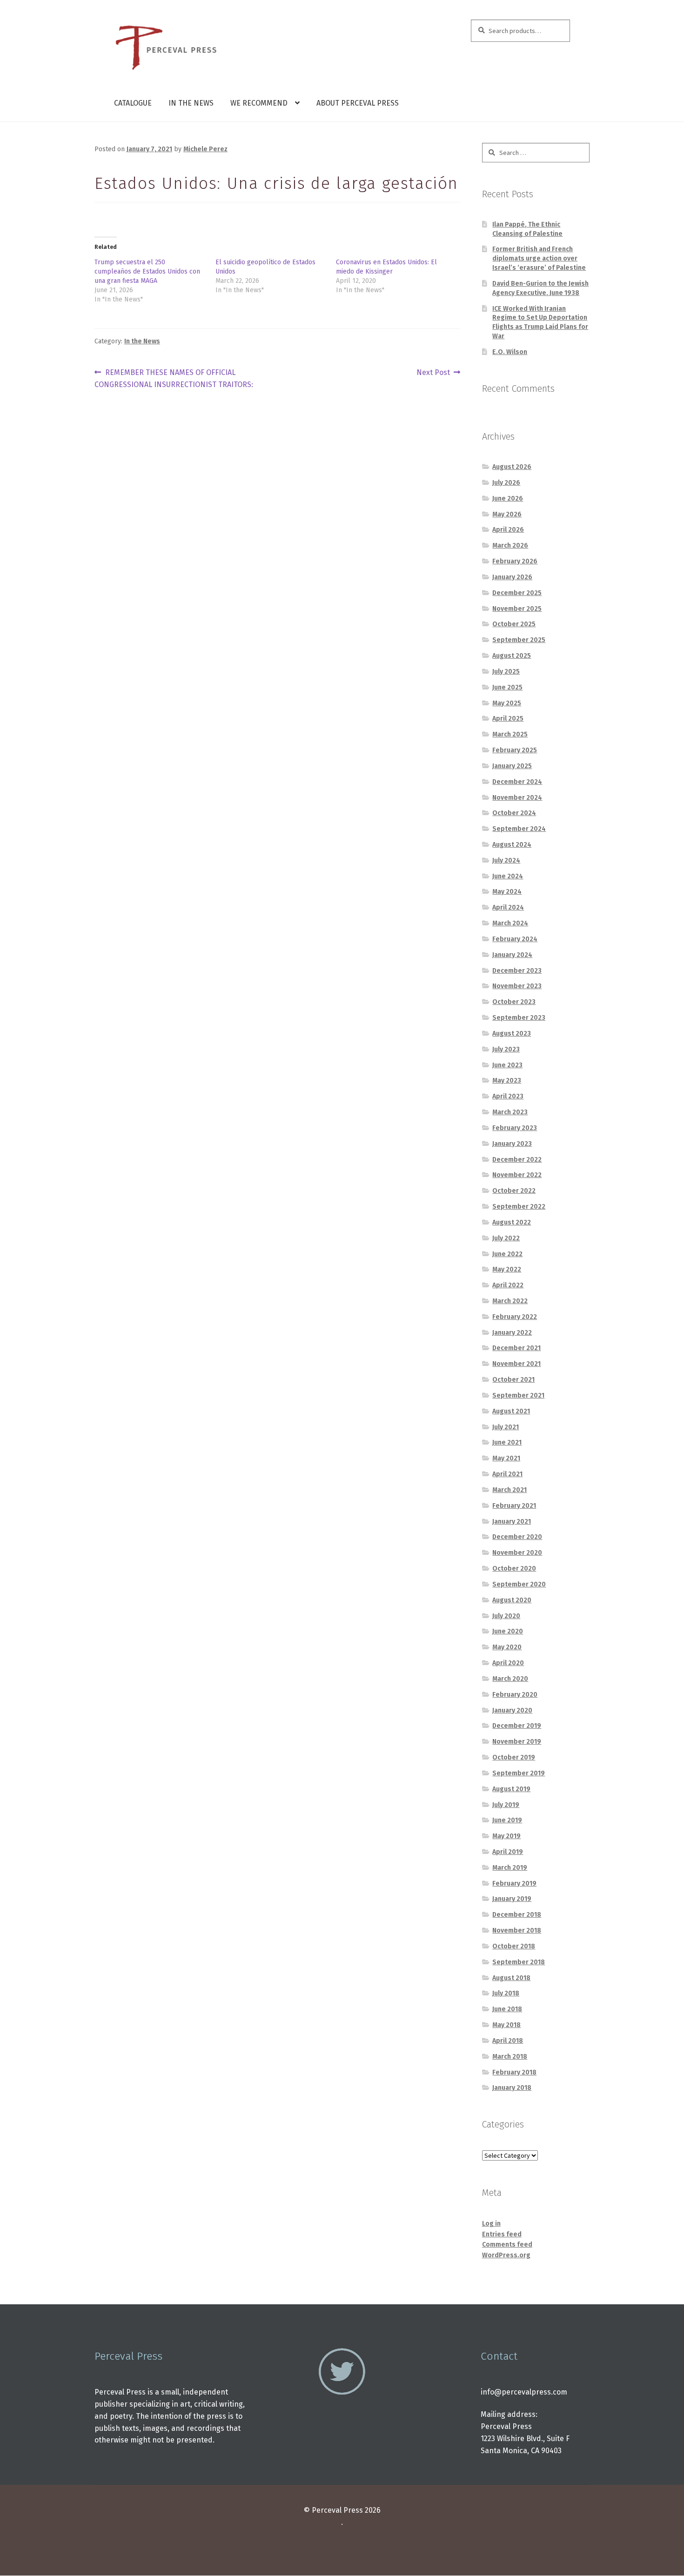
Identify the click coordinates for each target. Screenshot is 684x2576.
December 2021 (516, 1348)
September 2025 (519, 640)
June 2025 (507, 687)
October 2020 (514, 1569)
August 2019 (511, 1789)
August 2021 (511, 1411)
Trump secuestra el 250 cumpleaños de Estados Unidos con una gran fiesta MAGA (147, 271)
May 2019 (506, 1836)
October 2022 (514, 1191)
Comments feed (507, 2245)
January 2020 (512, 1710)
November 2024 (517, 798)
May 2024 (507, 892)
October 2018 (514, 1946)
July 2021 (506, 1427)
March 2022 (510, 1301)
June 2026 (508, 498)
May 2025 (507, 703)
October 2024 (514, 813)
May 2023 (507, 1081)
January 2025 (512, 766)
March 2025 (510, 734)
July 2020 (506, 1616)
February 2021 (514, 1506)
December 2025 (517, 593)
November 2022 (517, 1175)
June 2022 (507, 1254)
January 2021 (512, 1522)
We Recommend (259, 103)
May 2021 (506, 1458)
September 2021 (518, 1395)
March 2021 (510, 1490)
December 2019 (517, 1726)
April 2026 (508, 530)
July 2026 (506, 483)
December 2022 (517, 1160)
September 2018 (519, 1962)
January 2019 (512, 1899)
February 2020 (515, 1695)
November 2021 (516, 1364)
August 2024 (512, 845)
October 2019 (514, 1757)
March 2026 (510, 545)
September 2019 (519, 1773)
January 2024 (512, 955)
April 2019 (508, 1852)
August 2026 (512, 467)
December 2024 (517, 782)
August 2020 (512, 1600)
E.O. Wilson (510, 352)
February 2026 (515, 561)
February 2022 (515, 1317)
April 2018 (508, 2041)
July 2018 (506, 1993)
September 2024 (519, 829)
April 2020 (508, 1663)
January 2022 (512, 1333)
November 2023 (517, 986)
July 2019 (506, 1805)
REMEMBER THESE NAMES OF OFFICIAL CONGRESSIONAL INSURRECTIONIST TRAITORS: (174, 378)
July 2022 (506, 1238)
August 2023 (512, 1034)
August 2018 (511, 1978)
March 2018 (510, 2057)
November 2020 (517, 1553)
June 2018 (507, 2009)
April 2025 (508, 719)
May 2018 (506, 2025)
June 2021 (507, 1442)
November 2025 (517, 609)
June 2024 (508, 876)
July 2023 (506, 1049)
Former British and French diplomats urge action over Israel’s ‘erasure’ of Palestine (539, 258)
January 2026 (512, 577)
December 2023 (517, 971)
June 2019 (507, 1820)
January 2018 (512, 2088)
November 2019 (517, 1742)
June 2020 (508, 1631)
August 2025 (512, 656)
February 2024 (515, 939)
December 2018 (517, 1915)
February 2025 (515, 750)
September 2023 (519, 1018)
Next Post (433, 373)
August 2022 (512, 1222)
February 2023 (515, 1128)
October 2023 (514, 1002)
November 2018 (517, 1930)
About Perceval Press (358, 103)
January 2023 (512, 1144)
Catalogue (133, 103)
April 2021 (507, 1474)
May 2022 (507, 1269)
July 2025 (506, 672)
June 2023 (507, 1065)
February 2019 (514, 1883)
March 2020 (510, 1679)
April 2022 (508, 1285)
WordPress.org (506, 2255)
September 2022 (519, 1207)
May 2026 (507, 514)
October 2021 (513, 1380)
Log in (491, 2224)
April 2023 (508, 1096)
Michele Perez (205, 149)
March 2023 (510, 1112)
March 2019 (510, 1868)
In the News (191, 103)
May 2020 (507, 1647)
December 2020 (517, 1537)
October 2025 (514, 624)
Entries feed (502, 2234)
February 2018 (514, 2072)
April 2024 (508, 907)
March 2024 (510, 923)
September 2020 (519, 1584)
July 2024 (506, 860)
